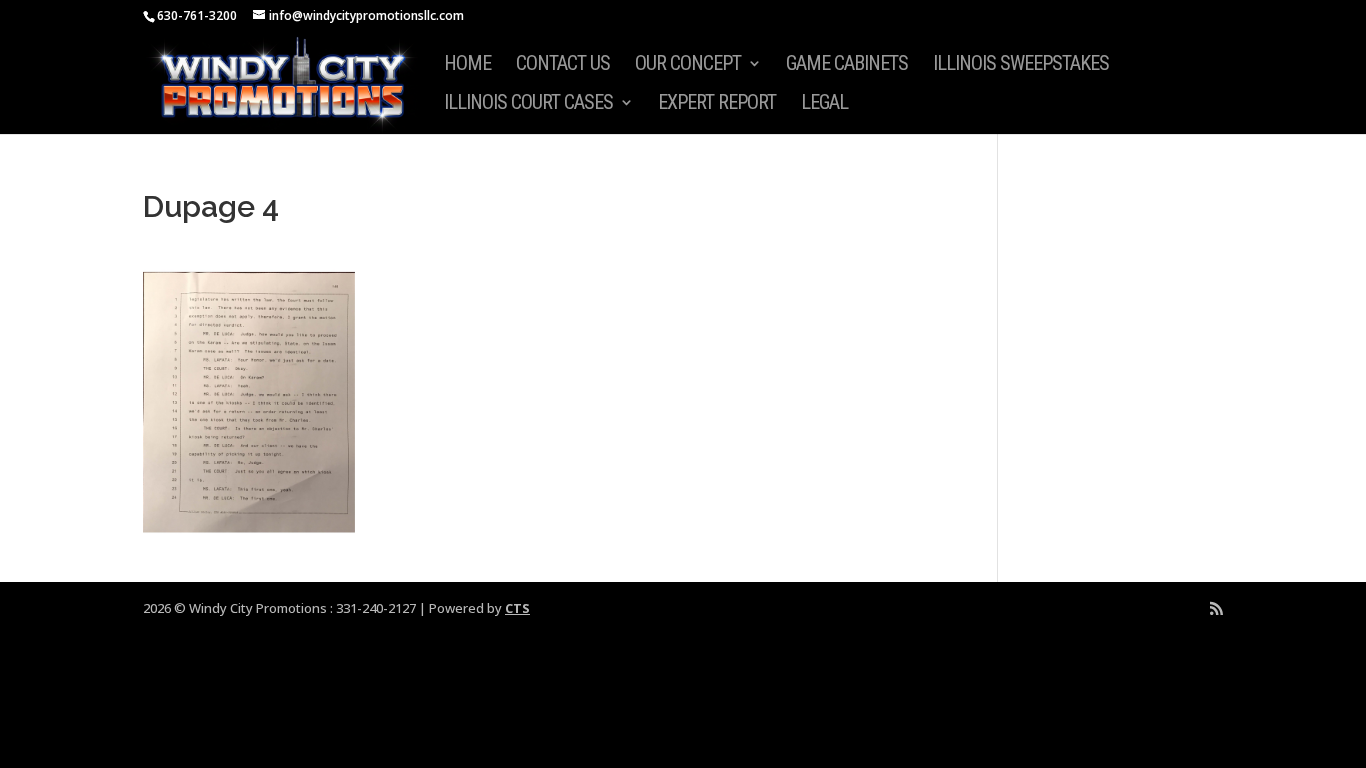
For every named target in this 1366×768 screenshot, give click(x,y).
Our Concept (688, 65)
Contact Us (563, 65)
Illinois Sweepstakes (1021, 65)
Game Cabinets (847, 65)
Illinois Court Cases (528, 104)
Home (467, 65)
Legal (824, 104)
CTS (517, 608)
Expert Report (717, 104)
